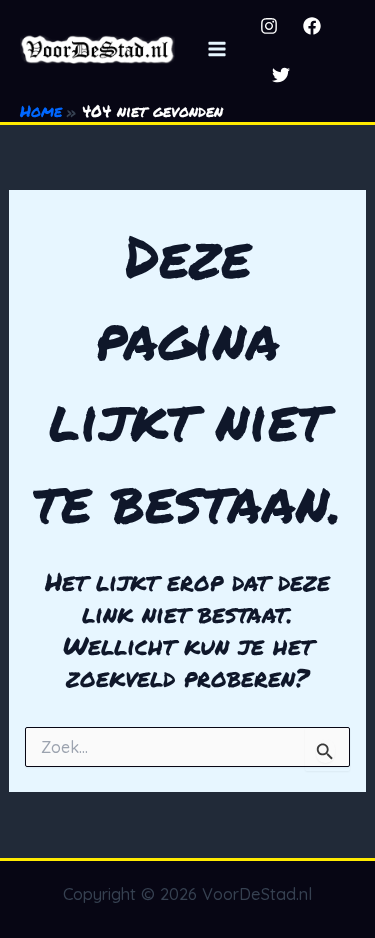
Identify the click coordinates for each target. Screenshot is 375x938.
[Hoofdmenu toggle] (217, 49)
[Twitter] (281, 75)
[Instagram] (269, 26)
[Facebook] (312, 26)
